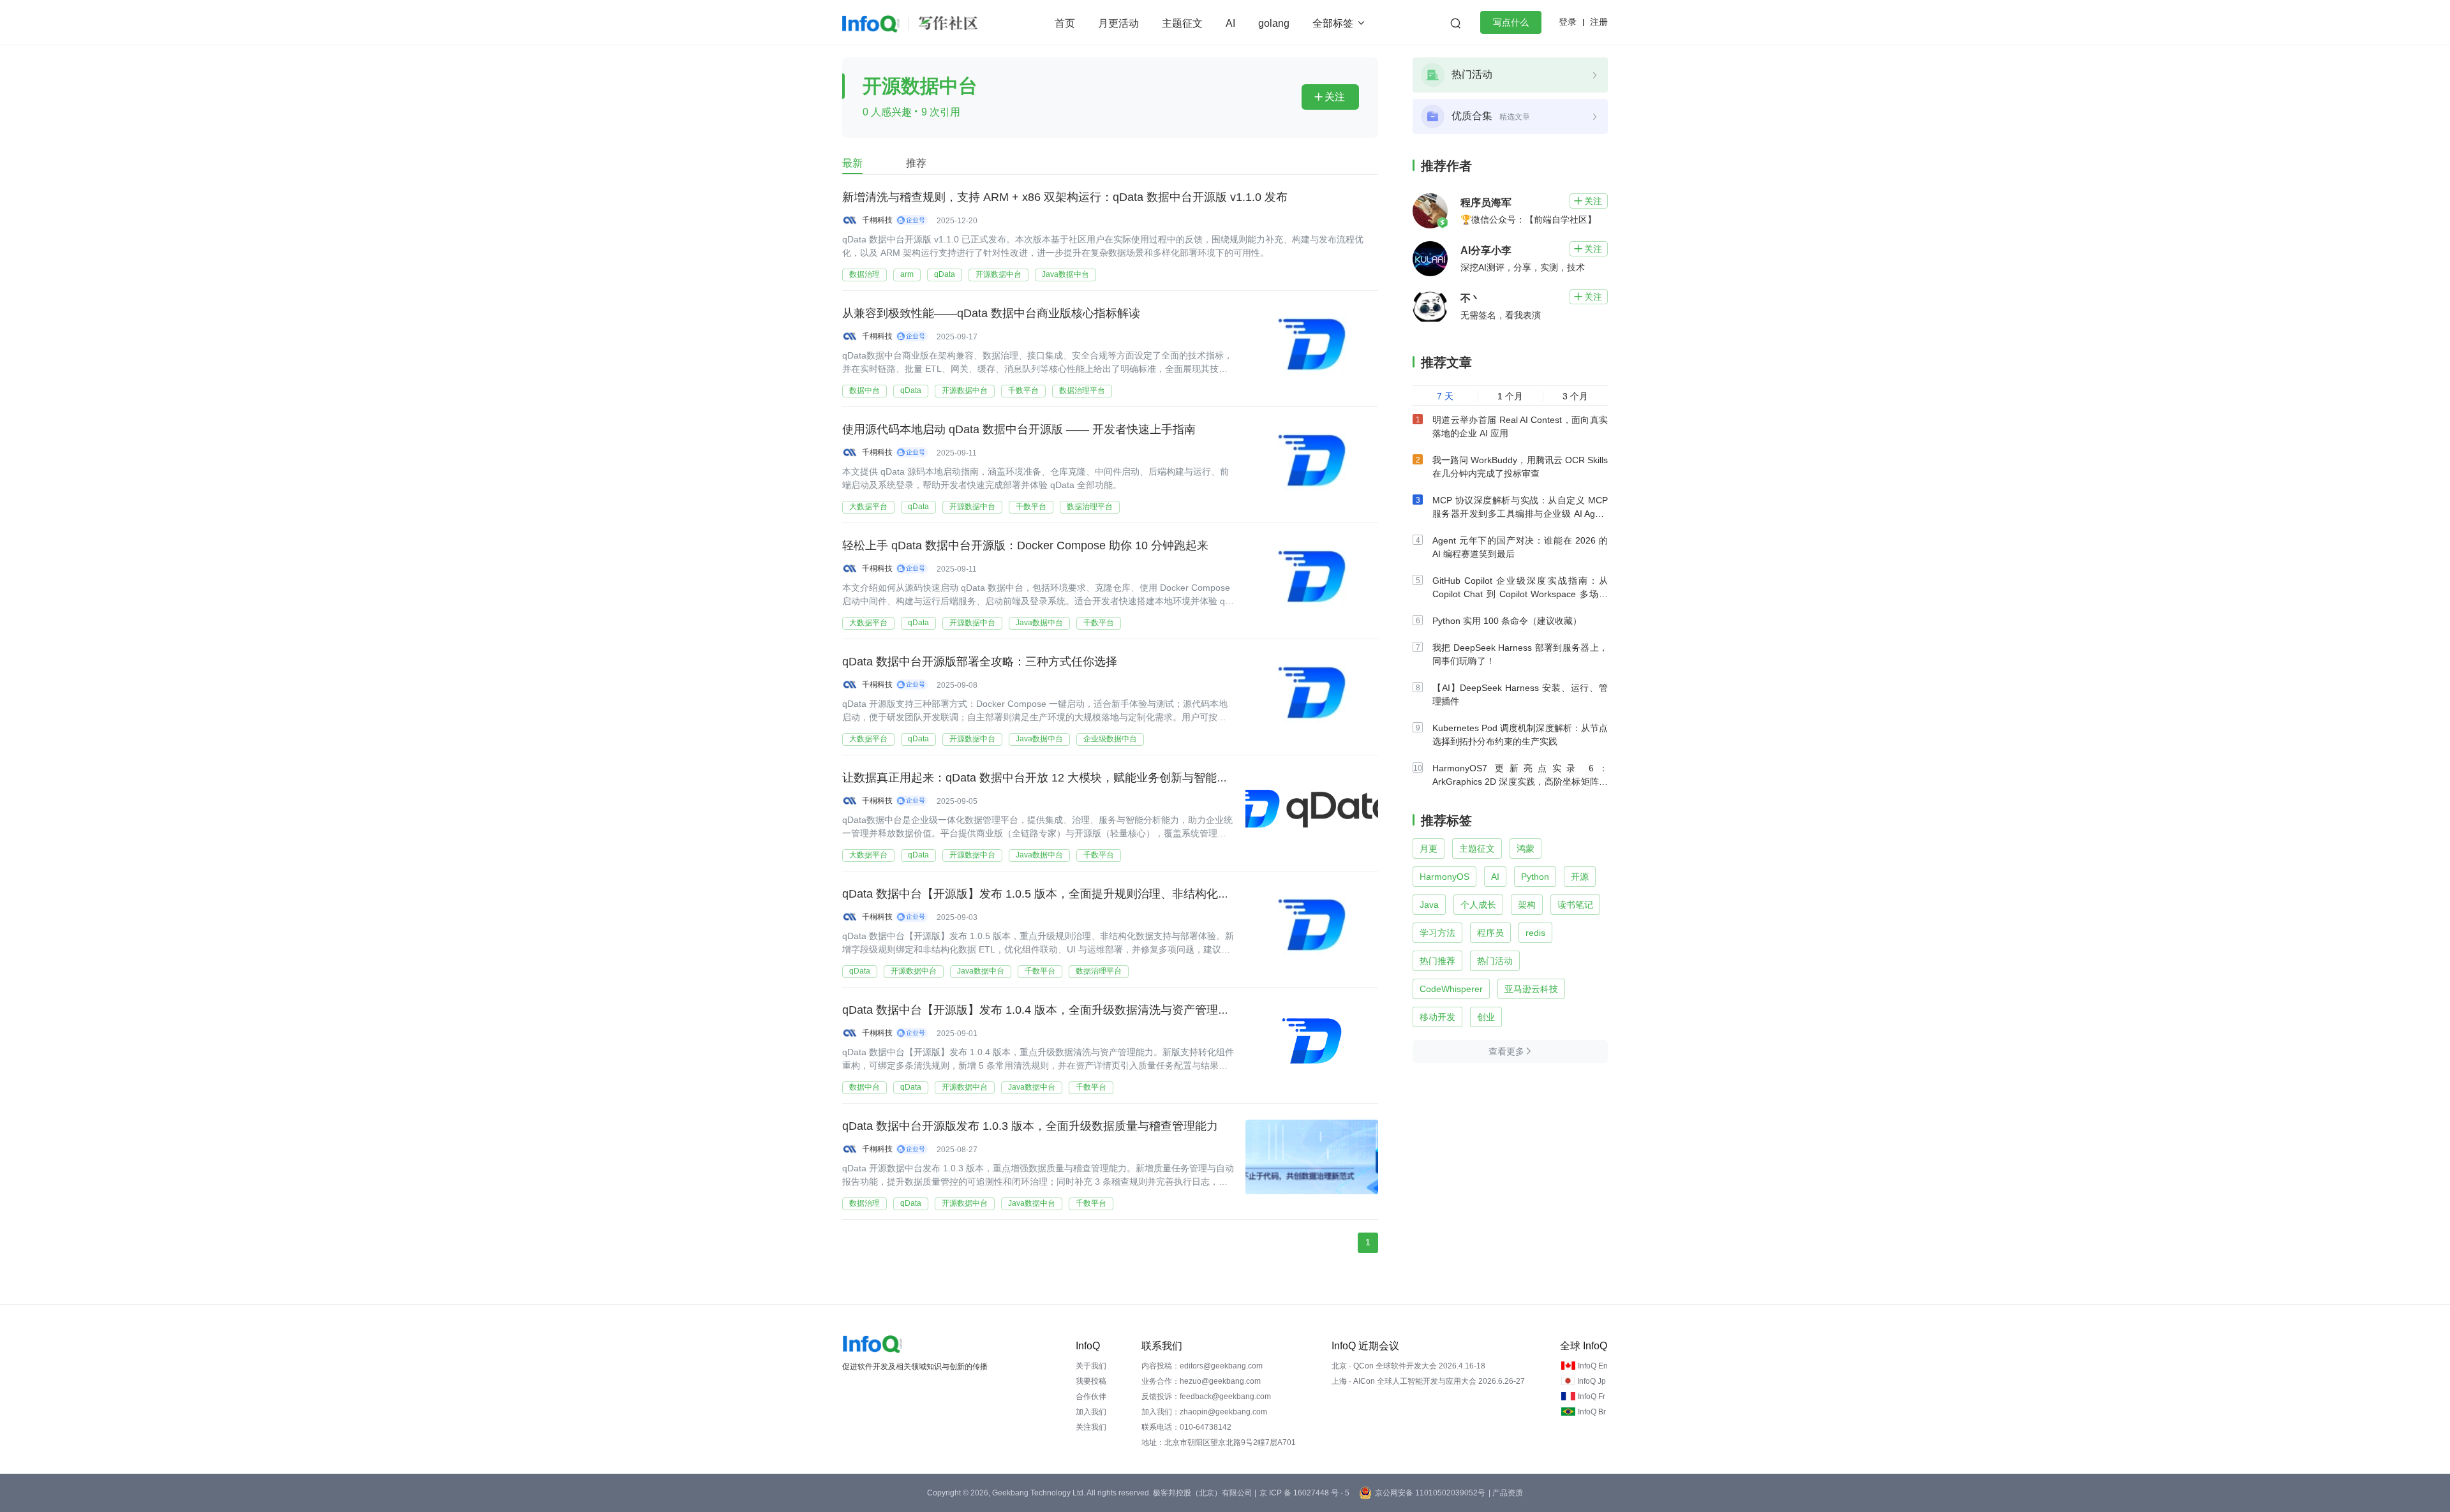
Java (1429, 905)
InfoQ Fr (1592, 1397)
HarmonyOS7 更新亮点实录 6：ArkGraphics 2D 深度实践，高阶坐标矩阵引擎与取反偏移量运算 (1520, 782)
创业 (1486, 1017)
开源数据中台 (999, 274)
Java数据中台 (1065, 274)
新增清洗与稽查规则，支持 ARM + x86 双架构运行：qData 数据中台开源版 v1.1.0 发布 (1065, 197)
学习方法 (1437, 933)
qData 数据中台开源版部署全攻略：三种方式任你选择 (980, 662)
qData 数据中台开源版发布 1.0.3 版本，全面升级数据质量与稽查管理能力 (1030, 1126)
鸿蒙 (1526, 849)
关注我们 (1091, 1427)
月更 (1429, 849)
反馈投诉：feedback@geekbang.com (1206, 1397)
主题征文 (1182, 23)
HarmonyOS (1444, 877)
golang (1274, 23)
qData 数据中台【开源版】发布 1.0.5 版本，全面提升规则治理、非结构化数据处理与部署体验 (1082, 894)
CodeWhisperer (1451, 989)
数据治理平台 (1082, 390)
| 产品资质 (1506, 1493)
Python (1535, 877)
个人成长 (1478, 905)
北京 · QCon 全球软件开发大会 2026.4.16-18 (1408, 1366)
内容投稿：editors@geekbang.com (1202, 1366)
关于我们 (1091, 1366)
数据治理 (865, 274)
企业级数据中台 (1110, 739)
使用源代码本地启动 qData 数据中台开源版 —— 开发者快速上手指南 (1019, 429)
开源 (1580, 877)
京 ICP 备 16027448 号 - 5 (1304, 1493)
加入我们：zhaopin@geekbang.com (1204, 1412)
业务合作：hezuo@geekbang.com (1201, 1381)
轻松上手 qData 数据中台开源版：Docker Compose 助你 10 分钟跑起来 (1025, 545)
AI (1230, 23)
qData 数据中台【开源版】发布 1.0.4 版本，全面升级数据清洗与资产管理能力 (1042, 1010)
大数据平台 (868, 507)
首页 (1065, 23)
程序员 (1490, 933)
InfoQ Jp (1592, 1381)
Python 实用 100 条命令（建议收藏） (1507, 621)
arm (907, 274)
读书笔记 (1575, 905)
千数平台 (1023, 390)
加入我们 (1091, 1412)
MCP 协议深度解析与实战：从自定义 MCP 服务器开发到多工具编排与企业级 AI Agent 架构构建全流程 (1520, 514)
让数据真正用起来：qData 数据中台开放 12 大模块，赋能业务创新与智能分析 (1041, 778)
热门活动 (1495, 961)
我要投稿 (1091, 1381)
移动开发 (1437, 1017)
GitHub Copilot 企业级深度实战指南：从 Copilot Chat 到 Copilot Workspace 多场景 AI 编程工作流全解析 (1520, 594)
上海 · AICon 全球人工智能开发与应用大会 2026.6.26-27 (1428, 1381)
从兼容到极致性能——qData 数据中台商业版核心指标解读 (991, 313)
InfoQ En (1593, 1366)
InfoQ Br (1592, 1412)
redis (1535, 933)
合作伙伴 (1091, 1397)
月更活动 (1118, 23)
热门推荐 (1437, 961)
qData (945, 274)
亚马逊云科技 (1531, 989)
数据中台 (865, 390)
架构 (1527, 905)
